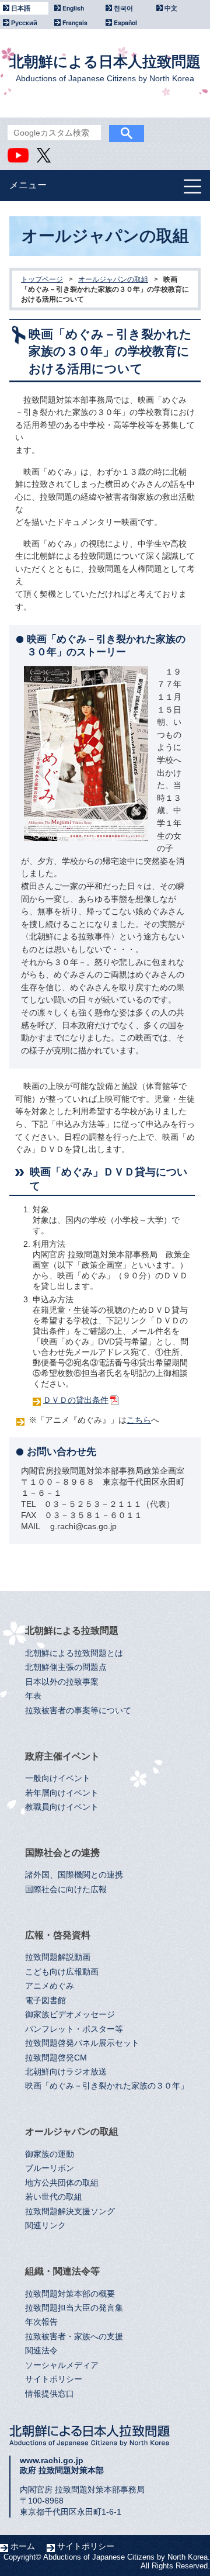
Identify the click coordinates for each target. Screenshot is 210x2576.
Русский (24, 23)
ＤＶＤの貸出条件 (76, 1400)
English (73, 8)
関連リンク (45, 2226)
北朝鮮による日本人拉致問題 (105, 68)
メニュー (28, 185)
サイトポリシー (54, 2379)
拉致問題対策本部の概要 (70, 2294)
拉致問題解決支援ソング (70, 2212)
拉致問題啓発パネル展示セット (82, 2043)
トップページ (42, 279)
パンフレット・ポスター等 (74, 2029)
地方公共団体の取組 (62, 2183)
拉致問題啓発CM (56, 2058)
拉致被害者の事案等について (78, 1711)
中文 (171, 8)
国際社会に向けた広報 (66, 1889)
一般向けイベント (58, 1778)
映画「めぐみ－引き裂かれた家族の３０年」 (107, 2086)
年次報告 (41, 2322)
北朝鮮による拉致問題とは (74, 1653)
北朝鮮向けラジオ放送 (66, 2072)
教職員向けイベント (62, 1807)
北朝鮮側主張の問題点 (66, 1667)
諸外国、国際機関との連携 (74, 1875)
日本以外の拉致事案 (62, 1682)
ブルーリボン (50, 2168)
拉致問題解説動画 (58, 1957)
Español (125, 23)
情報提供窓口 (50, 2394)
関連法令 (41, 2351)
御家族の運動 (50, 2154)
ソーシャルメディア (62, 2365)
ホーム (23, 2546)
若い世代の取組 (54, 2197)
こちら (139, 1420)
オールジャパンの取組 (113, 279)
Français (75, 23)
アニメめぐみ (50, 1986)
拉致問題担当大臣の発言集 (74, 2308)
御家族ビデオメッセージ (70, 2015)
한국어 (123, 8)
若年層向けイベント (62, 1793)
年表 (33, 1696)
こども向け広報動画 (62, 1972)
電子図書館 (45, 2001)
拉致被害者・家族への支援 (74, 2337)
